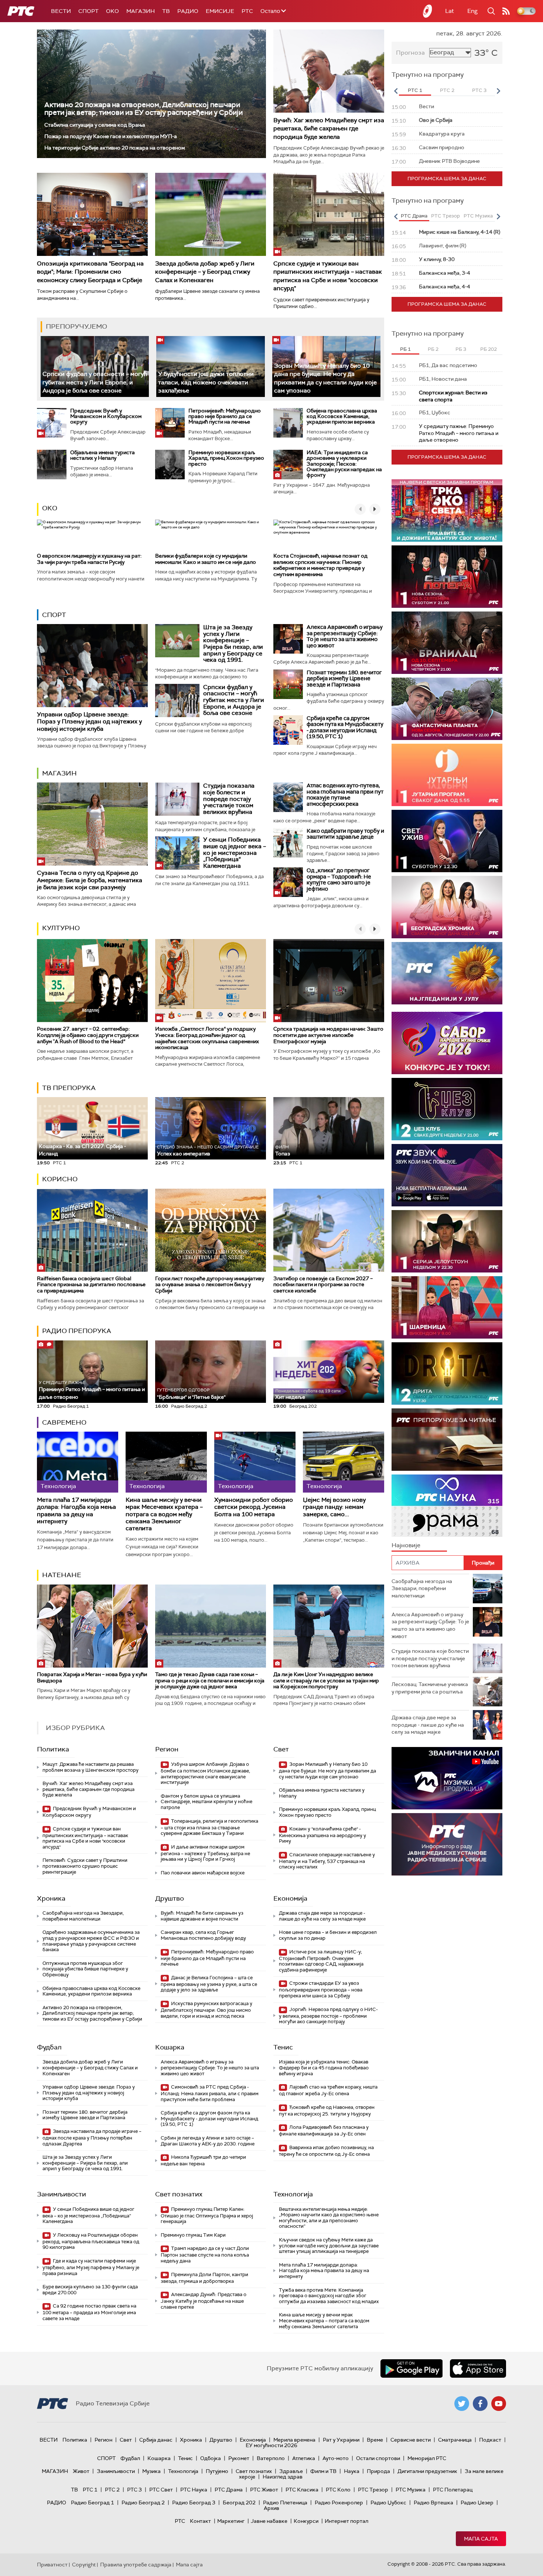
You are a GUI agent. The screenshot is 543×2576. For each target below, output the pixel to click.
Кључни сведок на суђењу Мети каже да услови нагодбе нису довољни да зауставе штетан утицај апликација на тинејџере (329, 2246)
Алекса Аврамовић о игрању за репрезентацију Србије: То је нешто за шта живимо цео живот (345, 636)
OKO (112, 11)
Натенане (62, 1575)
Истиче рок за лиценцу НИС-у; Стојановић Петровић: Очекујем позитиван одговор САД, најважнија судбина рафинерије (321, 1961)
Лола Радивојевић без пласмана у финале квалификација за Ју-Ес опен (324, 2130)
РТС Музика (411, 2490)
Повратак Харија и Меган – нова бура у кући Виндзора (92, 1677)
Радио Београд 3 (194, 2503)
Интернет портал (346, 2521)
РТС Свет (161, 2490)
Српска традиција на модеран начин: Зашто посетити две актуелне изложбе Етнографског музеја (328, 1035)
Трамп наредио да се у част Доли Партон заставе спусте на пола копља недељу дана (205, 2255)
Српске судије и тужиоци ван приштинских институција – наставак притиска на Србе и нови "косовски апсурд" (328, 276)
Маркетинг (231, 2521)
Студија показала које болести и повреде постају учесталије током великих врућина (229, 799)
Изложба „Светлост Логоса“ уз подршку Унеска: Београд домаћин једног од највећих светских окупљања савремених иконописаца (207, 1038)
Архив (271, 2508)
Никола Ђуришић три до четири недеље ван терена (203, 2160)
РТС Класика (302, 2490)
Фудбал (49, 2047)
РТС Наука (194, 2490)
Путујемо (217, 2471)
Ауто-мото (336, 2458)
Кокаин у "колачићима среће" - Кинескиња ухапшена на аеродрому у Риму (322, 1835)
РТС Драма (229, 2490)
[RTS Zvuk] (447, 1175)
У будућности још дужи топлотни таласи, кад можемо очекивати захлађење (206, 382)
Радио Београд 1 (93, 2503)
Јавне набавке (269, 2521)
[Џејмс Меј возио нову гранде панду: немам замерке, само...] (344, 1462)
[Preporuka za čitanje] (447, 1440)
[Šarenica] (447, 1307)
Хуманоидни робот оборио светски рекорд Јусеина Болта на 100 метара (254, 1507)
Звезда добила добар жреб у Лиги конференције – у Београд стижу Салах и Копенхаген (205, 272)
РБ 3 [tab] (461, 349)
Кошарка (170, 2047)
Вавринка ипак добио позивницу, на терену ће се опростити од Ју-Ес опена (326, 2151)
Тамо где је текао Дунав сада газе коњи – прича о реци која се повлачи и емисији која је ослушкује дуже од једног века (210, 1681)
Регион (167, 1749)
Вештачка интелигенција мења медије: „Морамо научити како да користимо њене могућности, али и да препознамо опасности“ (329, 2218)
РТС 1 (90, 2490)
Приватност (52, 2565)
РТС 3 (134, 2490)
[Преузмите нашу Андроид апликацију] (411, 2368)
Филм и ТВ (323, 2471)
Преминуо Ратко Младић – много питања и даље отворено (92, 1390)
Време (375, 2440)
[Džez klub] (447, 1109)
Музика (151, 2471)
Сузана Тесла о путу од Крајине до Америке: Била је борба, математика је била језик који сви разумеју (90, 880)
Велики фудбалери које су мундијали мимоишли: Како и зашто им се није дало (206, 559)
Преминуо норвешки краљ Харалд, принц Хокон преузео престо (226, 458)
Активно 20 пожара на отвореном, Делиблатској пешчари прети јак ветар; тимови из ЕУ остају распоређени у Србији (144, 109)
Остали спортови (378, 2458)
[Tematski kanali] (447, 1506)
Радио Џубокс (388, 2503)
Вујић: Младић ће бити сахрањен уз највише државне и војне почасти (202, 1916)
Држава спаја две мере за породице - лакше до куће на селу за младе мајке (322, 1916)
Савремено (64, 1422)
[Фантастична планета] (447, 709)
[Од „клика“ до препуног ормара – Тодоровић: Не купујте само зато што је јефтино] (288, 882)
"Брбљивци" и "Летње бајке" (191, 1394)
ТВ (166, 11)
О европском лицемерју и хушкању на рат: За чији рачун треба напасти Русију (89, 559)
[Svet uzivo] (447, 841)
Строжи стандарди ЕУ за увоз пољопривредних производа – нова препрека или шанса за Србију (321, 1989)
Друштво (170, 1898)
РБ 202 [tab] (489, 349)
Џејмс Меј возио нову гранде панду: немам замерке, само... (334, 1507)
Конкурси (306, 2521)
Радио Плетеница (285, 2503)
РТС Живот (264, 2490)
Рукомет (239, 2458)
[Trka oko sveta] (447, 511)
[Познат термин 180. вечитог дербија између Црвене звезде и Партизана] (288, 684)
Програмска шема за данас (447, 179)
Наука (352, 2471)
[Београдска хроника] (447, 907)
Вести (61, 11)
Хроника (51, 1898)
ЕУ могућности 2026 (271, 2445)
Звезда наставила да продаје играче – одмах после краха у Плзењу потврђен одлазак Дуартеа (92, 2137)
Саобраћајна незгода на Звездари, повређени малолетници (83, 1916)
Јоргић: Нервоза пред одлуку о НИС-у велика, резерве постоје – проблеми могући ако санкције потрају (328, 2016)
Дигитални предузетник (427, 2471)
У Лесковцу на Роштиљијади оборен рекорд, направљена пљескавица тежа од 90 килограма (91, 2241)
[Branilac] (447, 643)
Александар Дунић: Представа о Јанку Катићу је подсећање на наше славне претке (204, 2301)
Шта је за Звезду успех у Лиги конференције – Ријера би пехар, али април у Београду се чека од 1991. (233, 643)
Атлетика (304, 2458)
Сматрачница (455, 2440)
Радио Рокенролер (339, 2503)
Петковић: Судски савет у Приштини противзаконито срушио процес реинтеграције (85, 1866)
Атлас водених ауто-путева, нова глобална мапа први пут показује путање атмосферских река (345, 795)
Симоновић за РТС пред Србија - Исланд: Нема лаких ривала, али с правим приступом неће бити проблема (210, 2093)
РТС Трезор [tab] (445, 216)
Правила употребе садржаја (136, 2565)
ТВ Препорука (69, 1088)
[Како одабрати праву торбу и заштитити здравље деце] (288, 843)
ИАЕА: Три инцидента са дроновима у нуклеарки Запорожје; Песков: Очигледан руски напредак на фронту (344, 464)
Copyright (84, 2565)
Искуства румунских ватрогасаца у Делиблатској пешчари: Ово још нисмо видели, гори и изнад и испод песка (206, 2010)
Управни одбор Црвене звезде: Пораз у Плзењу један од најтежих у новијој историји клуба (89, 721)
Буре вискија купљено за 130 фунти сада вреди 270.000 (90, 2290)
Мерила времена (294, 2440)
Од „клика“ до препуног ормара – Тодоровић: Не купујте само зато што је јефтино (339, 880)
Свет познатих (179, 2194)
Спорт (88, 11)
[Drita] (447, 1373)
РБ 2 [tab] (433, 349)
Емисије (220, 11)
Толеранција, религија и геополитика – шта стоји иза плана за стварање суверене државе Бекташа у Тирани (209, 1827)
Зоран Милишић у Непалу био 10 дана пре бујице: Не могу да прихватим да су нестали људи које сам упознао (327, 1770)
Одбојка (211, 2458)
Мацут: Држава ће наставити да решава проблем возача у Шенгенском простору (90, 1767)
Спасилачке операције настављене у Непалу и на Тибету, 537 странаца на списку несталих (327, 1861)
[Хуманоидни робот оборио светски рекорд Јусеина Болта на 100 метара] (255, 1462)
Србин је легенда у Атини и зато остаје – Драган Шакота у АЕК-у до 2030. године (208, 2141)
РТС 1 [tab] (415, 90)
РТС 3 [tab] (479, 90)
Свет (281, 1749)
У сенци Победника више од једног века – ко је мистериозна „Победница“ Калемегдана (235, 852)
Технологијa (293, 2194)
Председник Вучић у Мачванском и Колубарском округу (106, 416)
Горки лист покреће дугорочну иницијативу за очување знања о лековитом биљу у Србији (210, 1285)
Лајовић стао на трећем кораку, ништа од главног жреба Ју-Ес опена (328, 2090)
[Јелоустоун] (447, 1241)
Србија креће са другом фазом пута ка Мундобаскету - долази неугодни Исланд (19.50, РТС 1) (345, 727)
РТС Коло (338, 2490)
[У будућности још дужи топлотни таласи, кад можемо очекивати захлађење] (210, 366)
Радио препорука (77, 1331)
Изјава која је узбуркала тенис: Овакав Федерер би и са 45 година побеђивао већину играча (324, 2068)
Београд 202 (239, 2503)
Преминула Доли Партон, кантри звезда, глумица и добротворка (204, 2278)
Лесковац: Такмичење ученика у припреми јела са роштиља (430, 1688)
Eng (472, 11)
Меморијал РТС (427, 2458)
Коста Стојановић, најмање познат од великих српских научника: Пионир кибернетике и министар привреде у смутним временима (320, 565)
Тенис (283, 2047)
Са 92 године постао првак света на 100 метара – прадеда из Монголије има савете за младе (89, 2312)
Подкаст (490, 2440)
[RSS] (506, 11)
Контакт (200, 2521)
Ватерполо (271, 2458)
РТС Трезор (373, 2490)
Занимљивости (62, 2194)
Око (50, 508)
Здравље (291, 2471)
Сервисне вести (411, 2440)
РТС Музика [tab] (478, 216)
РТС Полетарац (453, 2490)
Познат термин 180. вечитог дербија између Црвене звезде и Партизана (344, 679)
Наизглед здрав (283, 2477)
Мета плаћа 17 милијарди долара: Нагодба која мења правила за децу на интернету (76, 1510)
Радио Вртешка (433, 2503)
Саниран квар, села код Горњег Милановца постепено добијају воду (203, 1935)
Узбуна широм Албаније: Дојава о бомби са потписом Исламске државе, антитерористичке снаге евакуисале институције (205, 1773)
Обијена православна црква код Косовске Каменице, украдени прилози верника (342, 416)
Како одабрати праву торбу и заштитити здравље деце (345, 834)
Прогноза (410, 53)
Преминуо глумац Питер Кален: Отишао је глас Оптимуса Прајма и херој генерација (207, 2215)
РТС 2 (112, 2490)
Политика (53, 1749)
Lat (450, 11)
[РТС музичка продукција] (447, 1778)
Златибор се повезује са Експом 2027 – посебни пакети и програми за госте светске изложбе (323, 1285)
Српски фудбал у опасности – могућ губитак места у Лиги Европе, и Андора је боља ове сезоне (95, 382)
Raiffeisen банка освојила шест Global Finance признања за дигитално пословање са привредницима (91, 1285)
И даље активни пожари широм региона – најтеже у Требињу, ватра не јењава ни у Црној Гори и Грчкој (205, 1853)
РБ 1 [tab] (405, 349)
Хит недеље (290, 1397)
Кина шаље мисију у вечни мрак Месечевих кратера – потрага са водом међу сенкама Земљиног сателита (164, 1514)
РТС (247, 11)
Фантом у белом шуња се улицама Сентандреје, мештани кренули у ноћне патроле (206, 1802)
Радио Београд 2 (143, 2503)
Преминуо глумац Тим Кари (193, 2235)
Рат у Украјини (341, 2440)
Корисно (60, 1179)
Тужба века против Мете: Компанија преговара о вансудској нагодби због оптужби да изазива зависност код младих (329, 2296)
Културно (61, 928)
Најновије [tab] (406, 1545)
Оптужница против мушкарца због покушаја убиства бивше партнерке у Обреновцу (85, 1969)
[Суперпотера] (447, 577)
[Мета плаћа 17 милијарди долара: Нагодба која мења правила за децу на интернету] (78, 1462)
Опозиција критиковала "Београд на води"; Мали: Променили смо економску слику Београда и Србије (90, 272)
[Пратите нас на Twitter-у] (462, 2404)
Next (498, 91)
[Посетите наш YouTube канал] (499, 2404)
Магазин (141, 11)
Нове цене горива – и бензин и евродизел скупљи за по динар (328, 1935)
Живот (81, 2471)
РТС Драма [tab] (414, 216)
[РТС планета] (428, 11)
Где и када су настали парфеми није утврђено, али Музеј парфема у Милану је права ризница (91, 2267)
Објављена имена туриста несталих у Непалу (103, 455)
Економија (290, 1898)
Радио (188, 11)
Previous (396, 91)
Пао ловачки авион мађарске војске (203, 1873)
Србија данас (156, 2440)
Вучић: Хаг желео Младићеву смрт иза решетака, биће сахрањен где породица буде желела (329, 129)
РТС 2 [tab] (447, 90)
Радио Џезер (477, 2503)
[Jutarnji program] (447, 775)
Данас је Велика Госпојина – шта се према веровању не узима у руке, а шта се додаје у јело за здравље (209, 1984)
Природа (378, 2471)
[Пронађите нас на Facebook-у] (480, 2404)
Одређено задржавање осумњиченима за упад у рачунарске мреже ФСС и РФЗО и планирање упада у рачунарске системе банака (91, 1941)
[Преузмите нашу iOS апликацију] (478, 2368)
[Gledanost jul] (447, 973)
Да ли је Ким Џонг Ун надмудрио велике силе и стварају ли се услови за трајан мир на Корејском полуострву (326, 1681)
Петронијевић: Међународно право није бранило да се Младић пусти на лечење (225, 416)
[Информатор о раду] (447, 1844)
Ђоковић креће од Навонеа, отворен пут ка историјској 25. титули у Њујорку (327, 2111)
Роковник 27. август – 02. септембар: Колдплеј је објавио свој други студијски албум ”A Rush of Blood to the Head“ (88, 1035)
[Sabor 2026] (447, 1043)
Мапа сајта (481, 2539)
